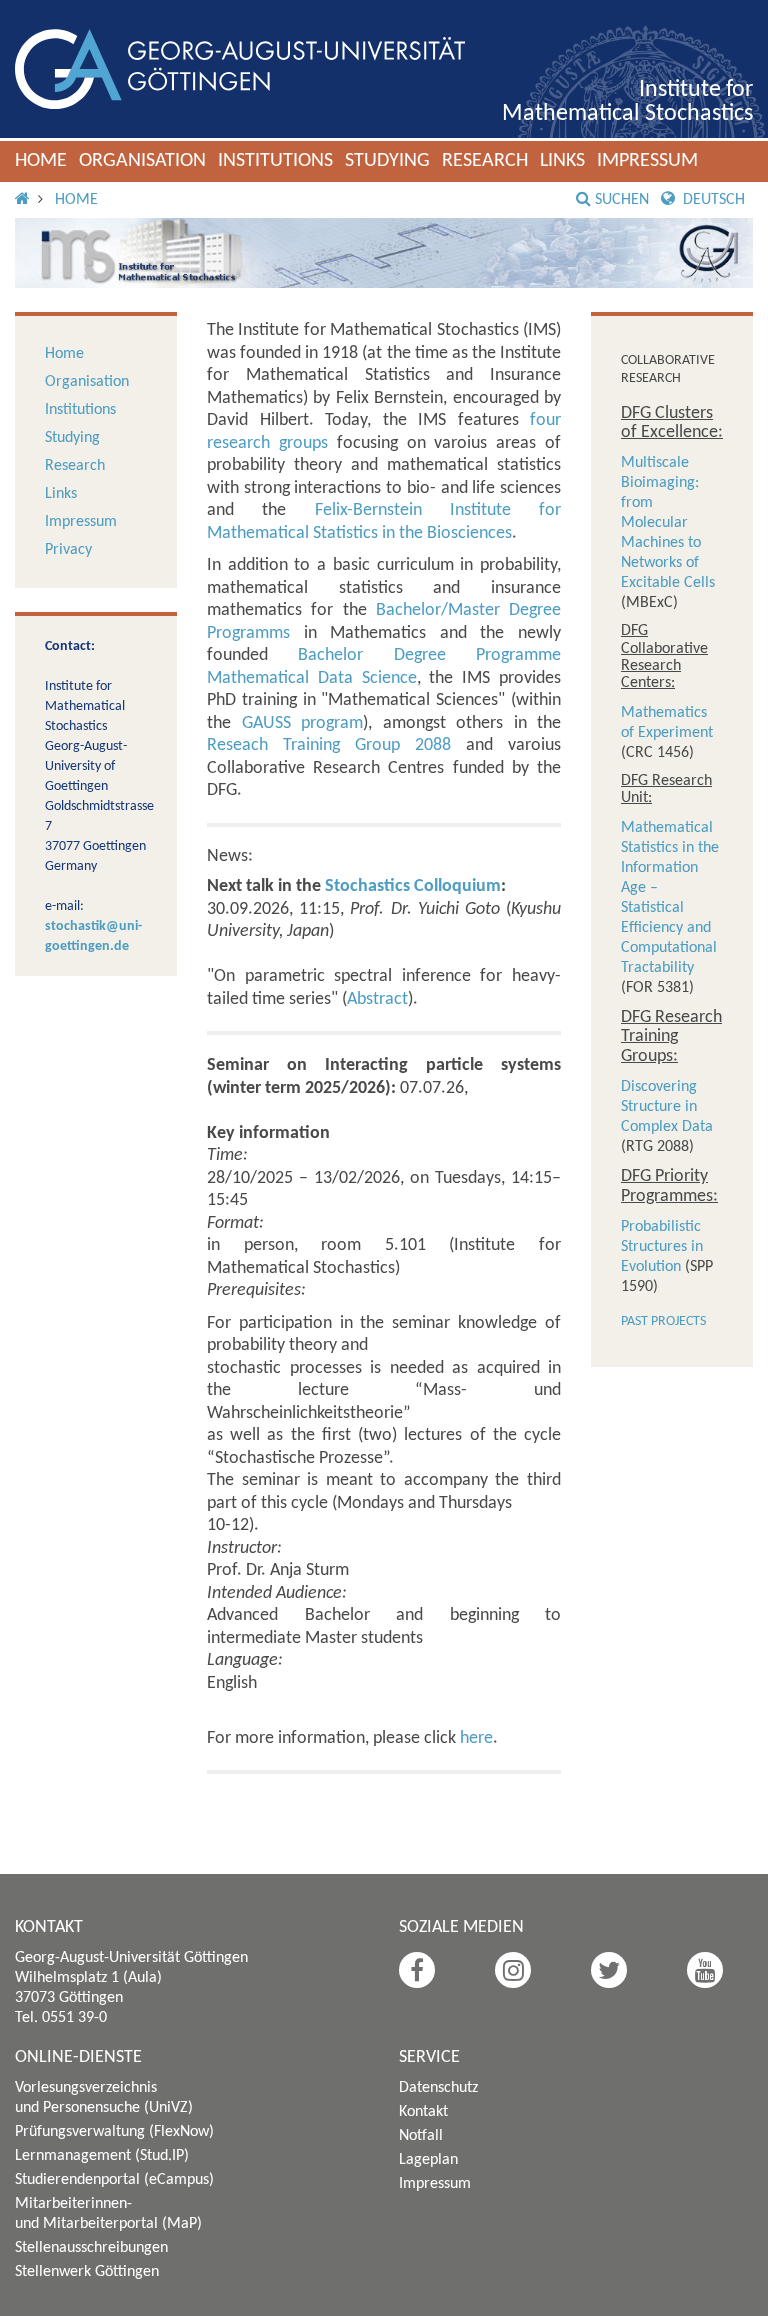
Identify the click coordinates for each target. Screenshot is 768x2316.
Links (562, 161)
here (476, 1738)
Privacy (68, 550)
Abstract (377, 999)
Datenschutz (438, 2088)
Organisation (142, 161)
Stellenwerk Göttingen (87, 2272)
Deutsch (712, 200)
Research (485, 161)
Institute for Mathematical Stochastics (627, 102)
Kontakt (423, 2112)
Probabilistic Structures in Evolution (662, 1247)
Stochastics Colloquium (413, 886)
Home (41, 161)
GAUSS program (303, 723)
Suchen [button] (622, 200)
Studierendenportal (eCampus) (114, 2180)
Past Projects (663, 1321)
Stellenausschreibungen (91, 2248)
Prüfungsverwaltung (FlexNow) (114, 2132)
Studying (387, 161)
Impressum (647, 161)
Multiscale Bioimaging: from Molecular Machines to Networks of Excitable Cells (668, 523)
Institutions (275, 161)
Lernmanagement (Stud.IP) (102, 2156)
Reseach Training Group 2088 (329, 745)
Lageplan (428, 2160)
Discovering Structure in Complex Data (667, 1107)
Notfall (421, 2136)
